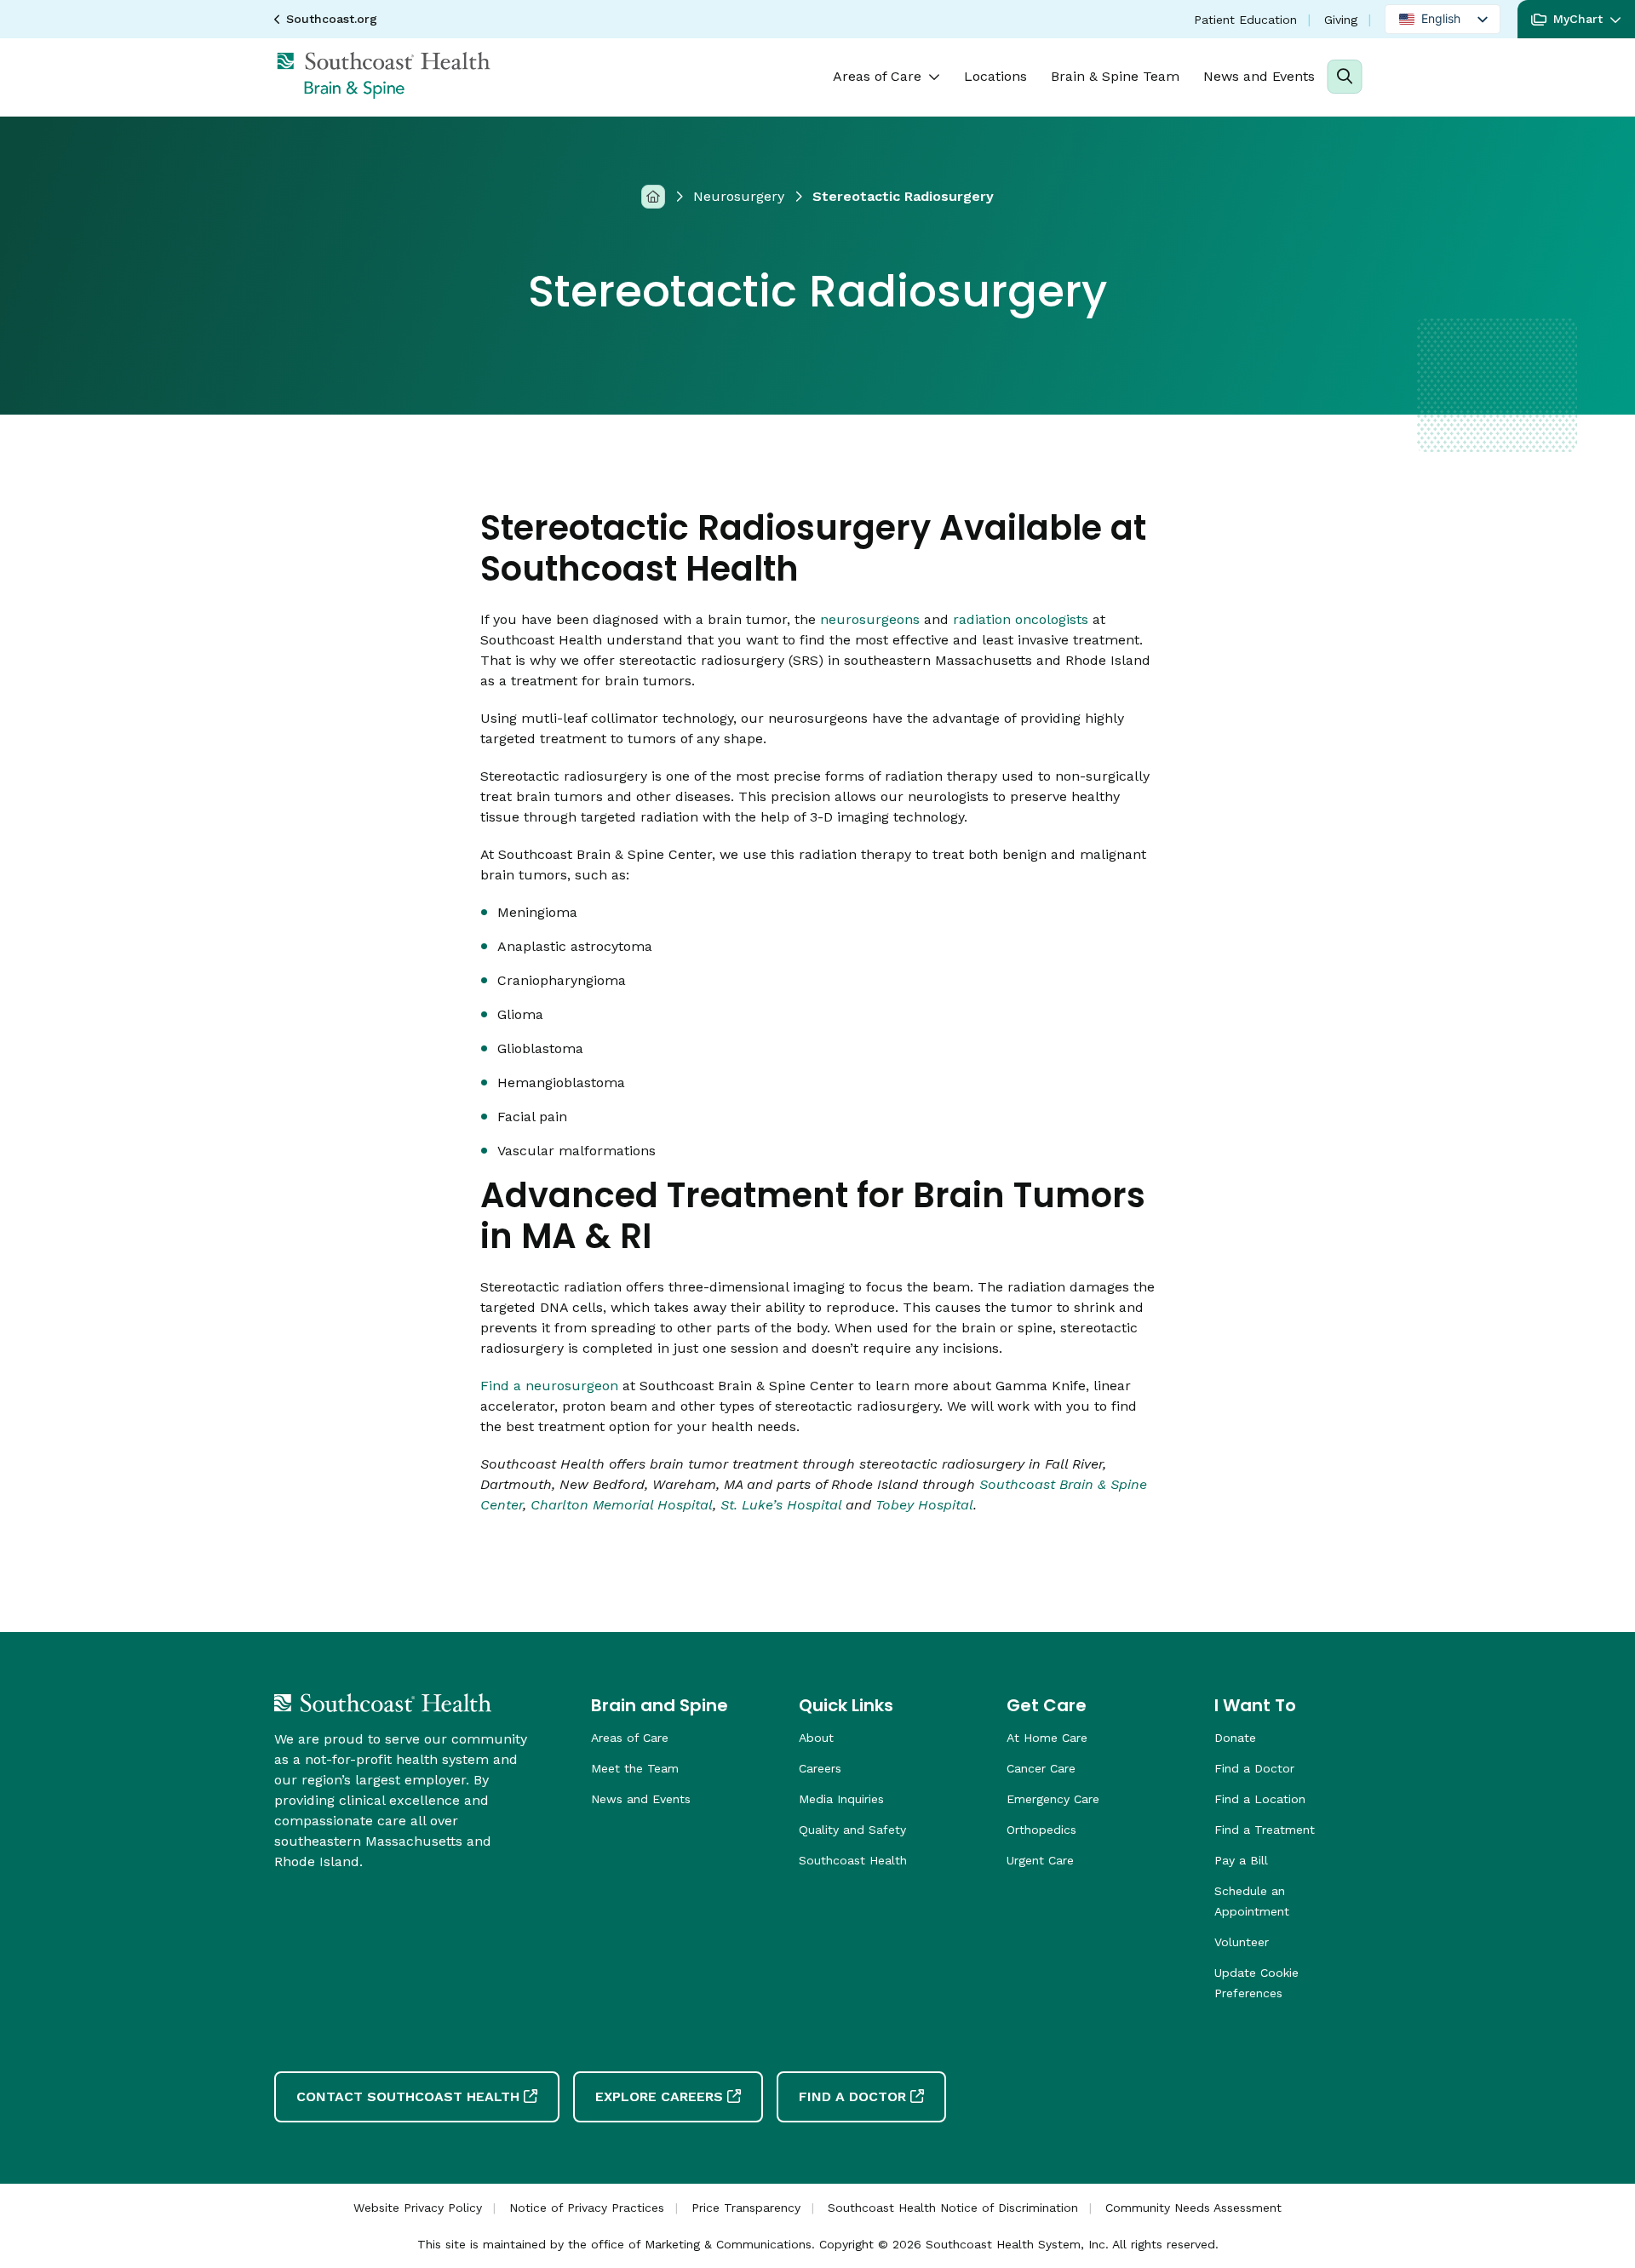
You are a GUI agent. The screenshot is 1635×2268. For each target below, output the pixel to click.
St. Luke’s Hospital (781, 1505)
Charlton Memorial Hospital (622, 1505)
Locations (995, 76)
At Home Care (1047, 1738)
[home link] (383, 1703)
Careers (820, 1768)
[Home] (653, 196)
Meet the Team (635, 1768)
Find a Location (1260, 1799)
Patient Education (1245, 20)
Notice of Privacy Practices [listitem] (587, 2208)
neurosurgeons (870, 619)
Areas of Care (877, 76)
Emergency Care (1053, 1799)
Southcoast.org (332, 19)
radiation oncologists (1021, 619)
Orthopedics (1041, 1830)
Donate (1235, 1738)
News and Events (1259, 76)
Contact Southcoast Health (408, 2096)
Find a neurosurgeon (549, 1386)
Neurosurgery (739, 196)
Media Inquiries (841, 1799)
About (816, 1738)
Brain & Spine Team (1115, 76)
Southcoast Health (853, 1860)
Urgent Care (1040, 1860)
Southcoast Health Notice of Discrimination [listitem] (953, 2208)
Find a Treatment (1265, 1830)
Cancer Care (1041, 1768)
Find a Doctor (1254, 1768)
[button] (1576, 19)
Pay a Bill (1241, 1860)
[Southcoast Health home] (383, 75)
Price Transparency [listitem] (746, 2208)
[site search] (1344, 77)
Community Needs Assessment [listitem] (1193, 2208)
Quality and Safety (852, 1830)
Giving (1341, 20)
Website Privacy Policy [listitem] (418, 2208)
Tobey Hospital (924, 1505)
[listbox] (1443, 19)
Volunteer (1242, 1942)
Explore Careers (659, 2096)
